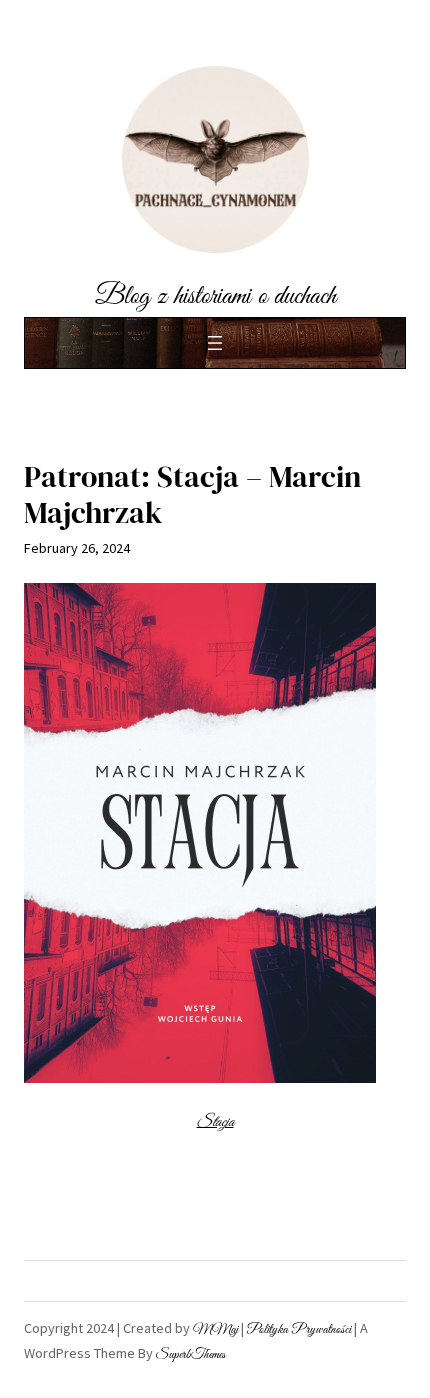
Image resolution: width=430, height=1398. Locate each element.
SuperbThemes (191, 1355)
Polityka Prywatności (299, 1330)
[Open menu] (215, 343)
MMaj (215, 1330)
